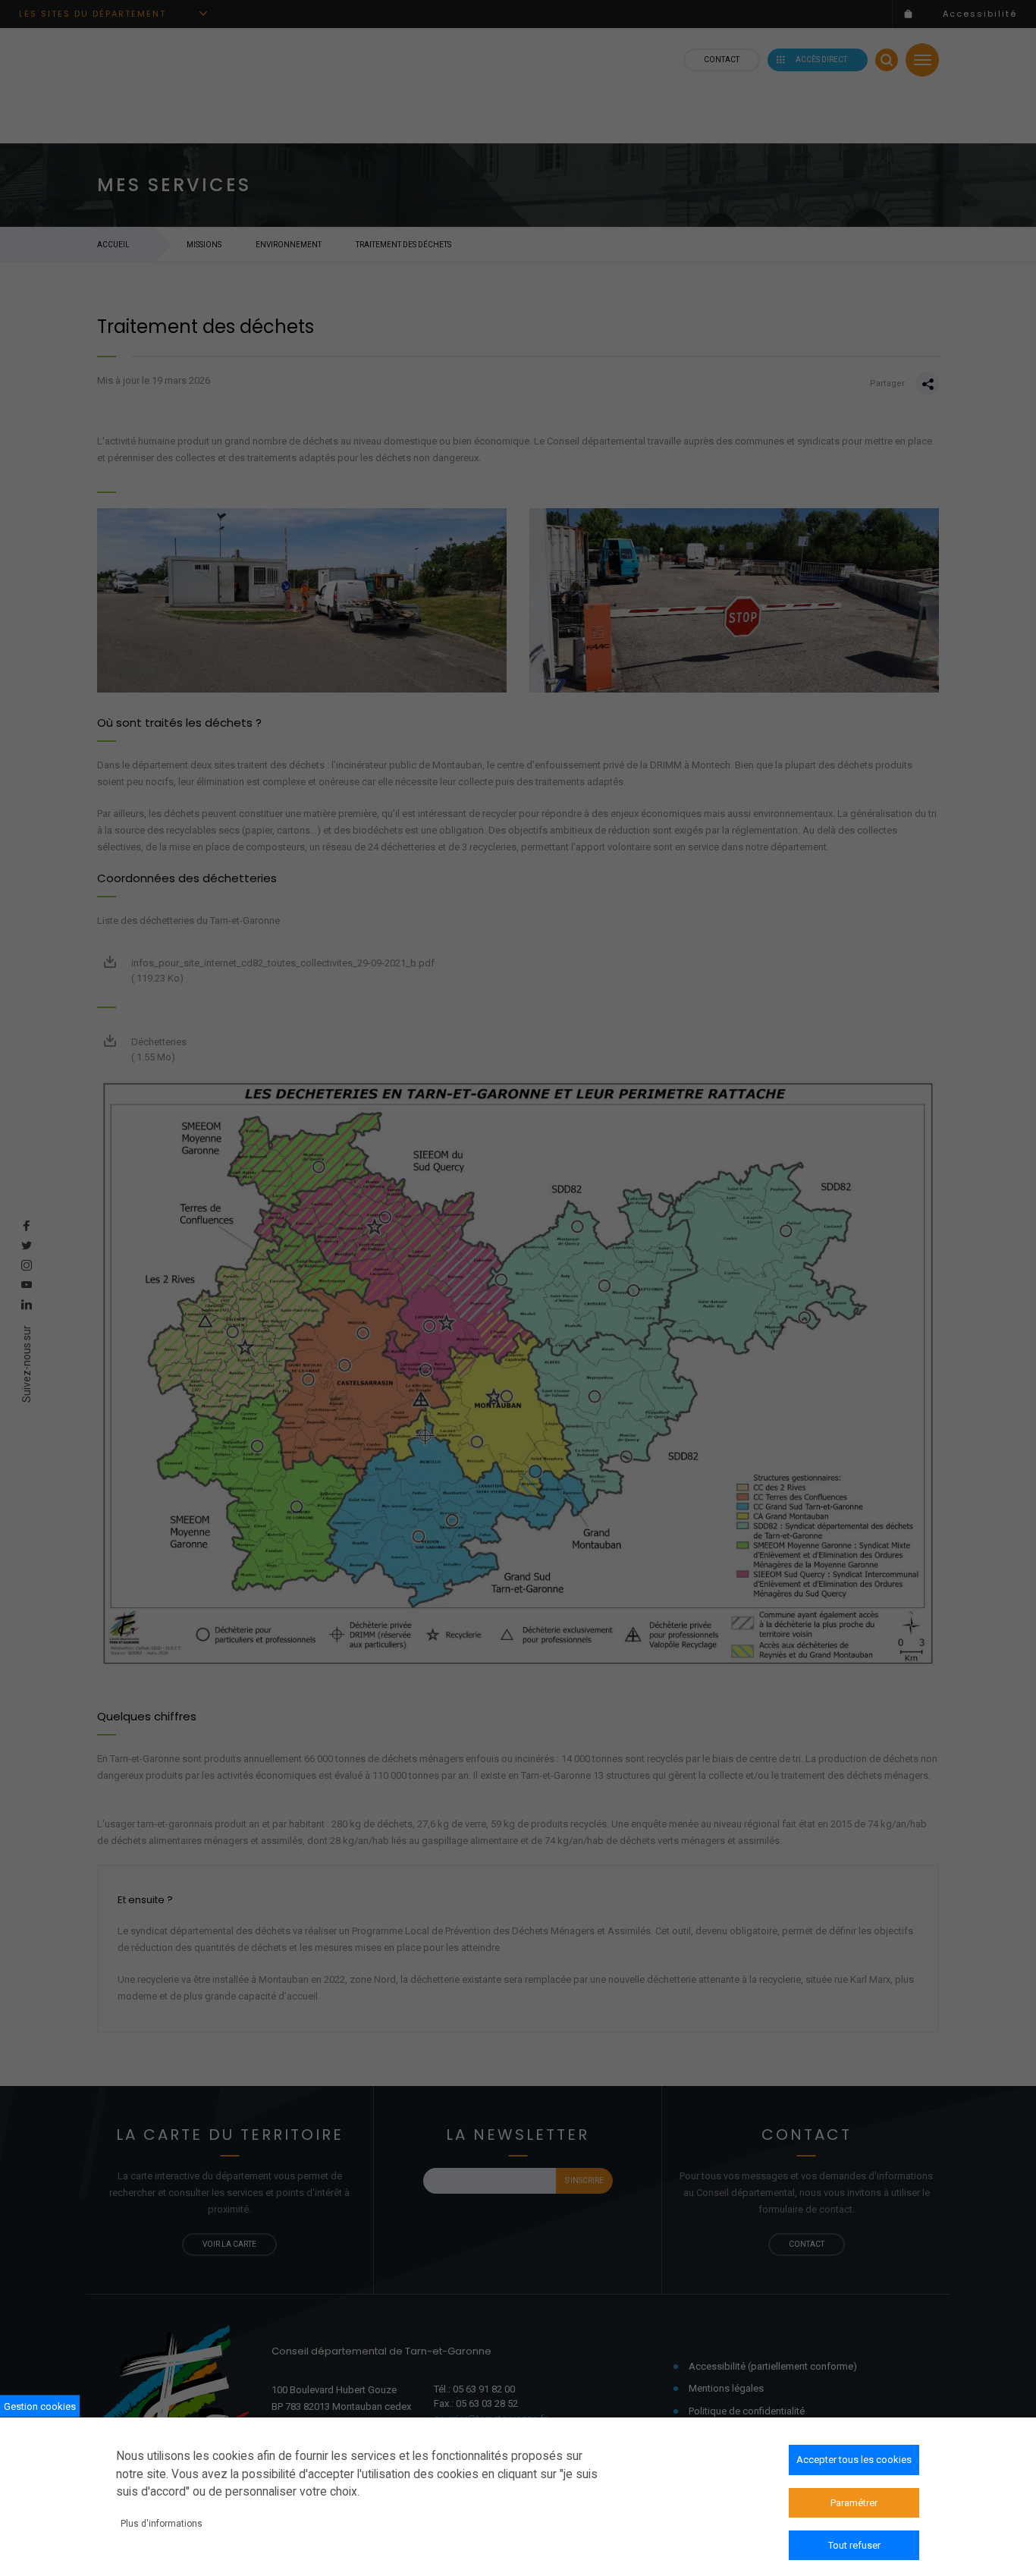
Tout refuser (854, 2545)
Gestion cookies (40, 2406)
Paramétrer (854, 2502)
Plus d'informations (162, 2524)
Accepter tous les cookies (854, 2460)
